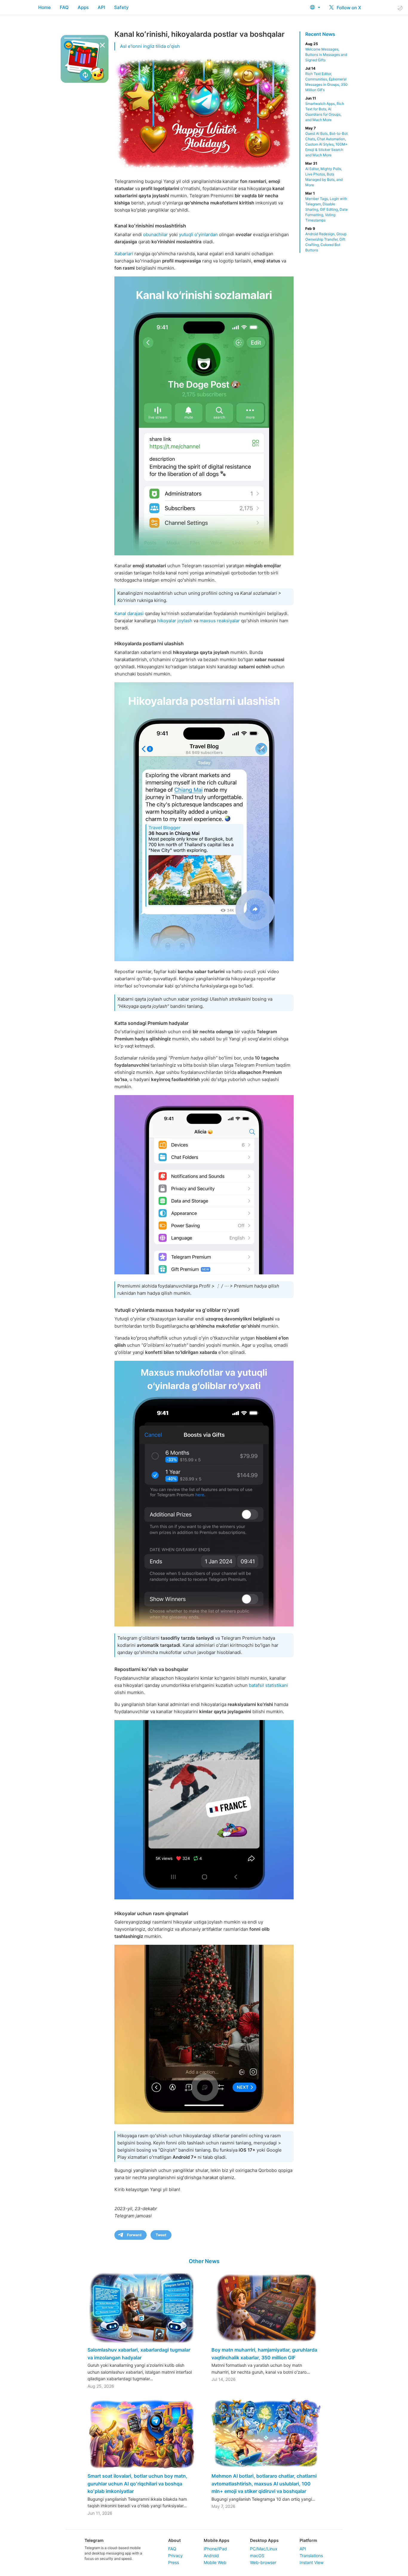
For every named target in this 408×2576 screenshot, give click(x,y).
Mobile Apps (217, 2540)
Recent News (320, 34)
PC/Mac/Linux (264, 2549)
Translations (311, 2556)
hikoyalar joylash (175, 621)
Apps (83, 7)
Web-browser (263, 2562)
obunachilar (155, 234)
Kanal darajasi (129, 613)
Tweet (161, 2235)
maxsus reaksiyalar (220, 621)
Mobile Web (215, 2562)
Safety (121, 7)
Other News (204, 2261)
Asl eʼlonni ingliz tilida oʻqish (150, 46)
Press (174, 2562)
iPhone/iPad (215, 2549)
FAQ (64, 7)
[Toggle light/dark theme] (400, 8)
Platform (308, 2540)
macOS (257, 2556)
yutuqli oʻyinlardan (198, 234)
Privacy (175, 2556)
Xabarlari (124, 254)
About (174, 2540)
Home (45, 7)
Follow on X (348, 8)
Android (211, 2556)
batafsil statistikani (268, 1685)
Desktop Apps (264, 2540)
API (101, 7)
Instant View (312, 2562)
